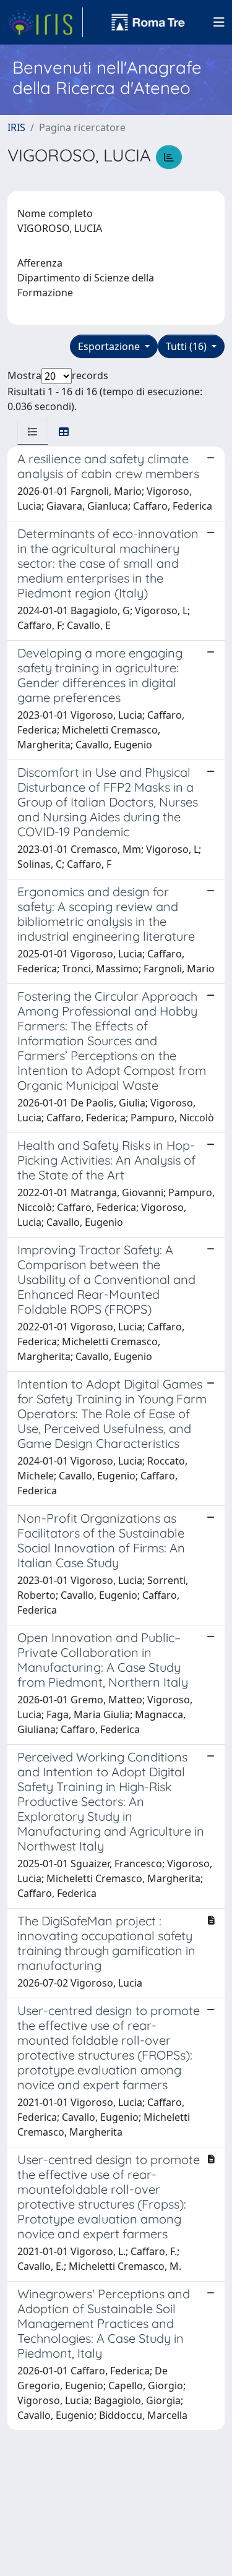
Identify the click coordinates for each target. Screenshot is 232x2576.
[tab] (33, 432)
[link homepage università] (148, 22)
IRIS (16, 127)
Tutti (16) (187, 346)
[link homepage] (45, 22)
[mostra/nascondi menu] (219, 22)
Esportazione (110, 346)
